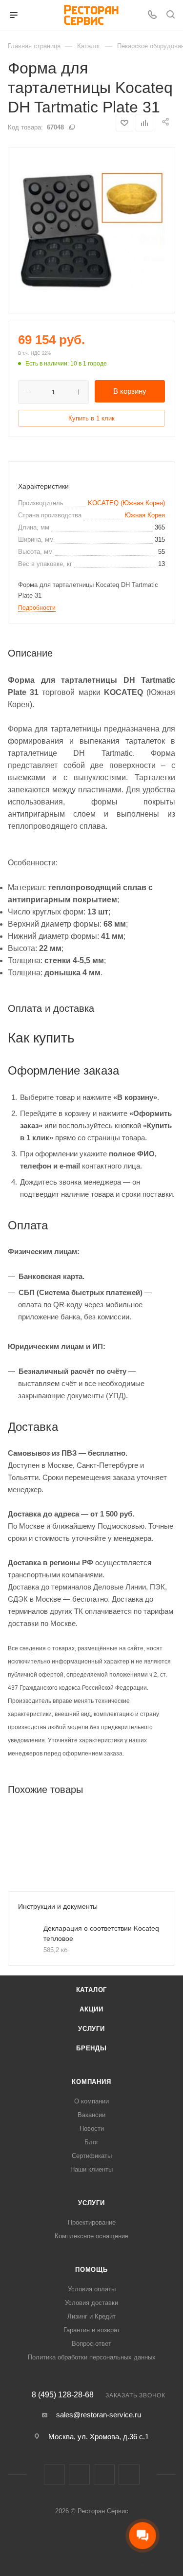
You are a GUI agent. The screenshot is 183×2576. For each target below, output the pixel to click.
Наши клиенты (91, 2169)
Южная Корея (145, 515)
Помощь (91, 2270)
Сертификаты (92, 2156)
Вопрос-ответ (91, 2344)
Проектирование (92, 2222)
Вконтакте (54, 2475)
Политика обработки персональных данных (92, 2357)
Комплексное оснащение (91, 2236)
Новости (92, 2128)
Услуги (91, 2029)
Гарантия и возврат (92, 2330)
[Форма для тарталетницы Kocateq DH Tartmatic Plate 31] (92, 230)
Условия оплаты (92, 2289)
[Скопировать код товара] (72, 127)
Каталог (92, 1990)
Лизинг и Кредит (91, 2316)
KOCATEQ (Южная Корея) (126, 503)
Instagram (79, 2475)
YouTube (129, 2475)
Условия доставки (91, 2303)
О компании (91, 2101)
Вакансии (91, 2115)
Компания (91, 2082)
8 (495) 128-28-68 (63, 2395)
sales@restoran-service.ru (99, 2415)
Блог (91, 2142)
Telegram (104, 2475)
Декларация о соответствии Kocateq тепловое (101, 1933)
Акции (91, 2009)
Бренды (91, 2048)
